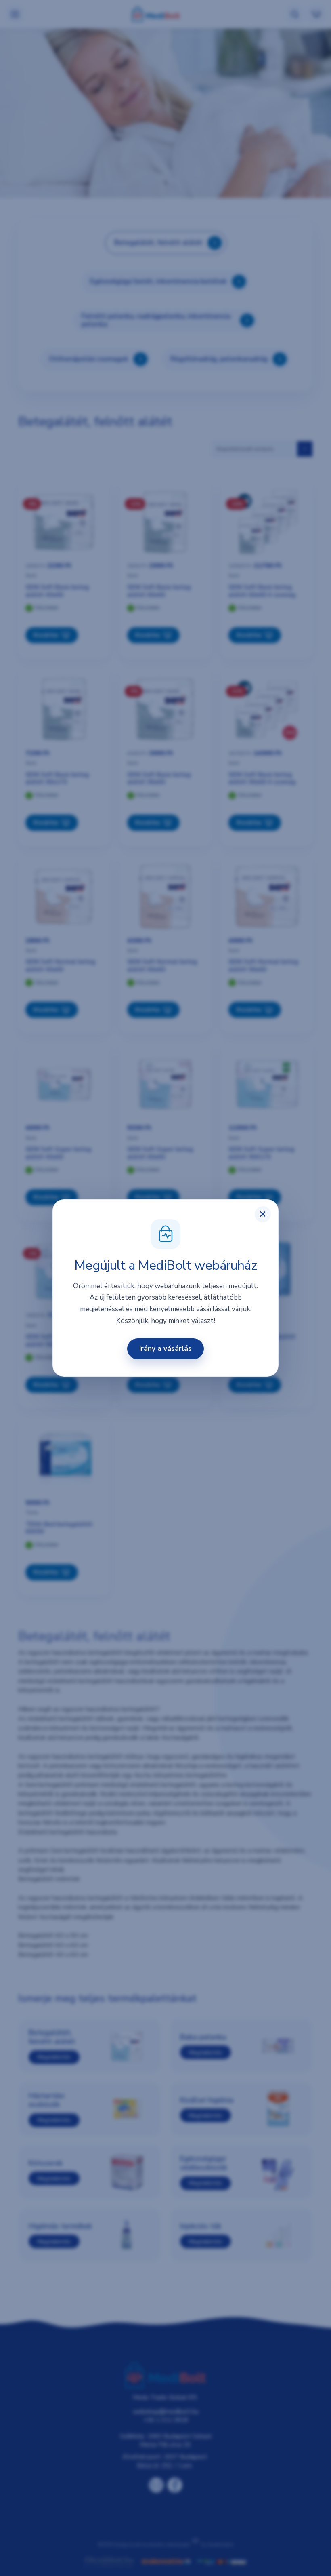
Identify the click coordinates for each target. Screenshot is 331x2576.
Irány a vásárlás (165, 1349)
